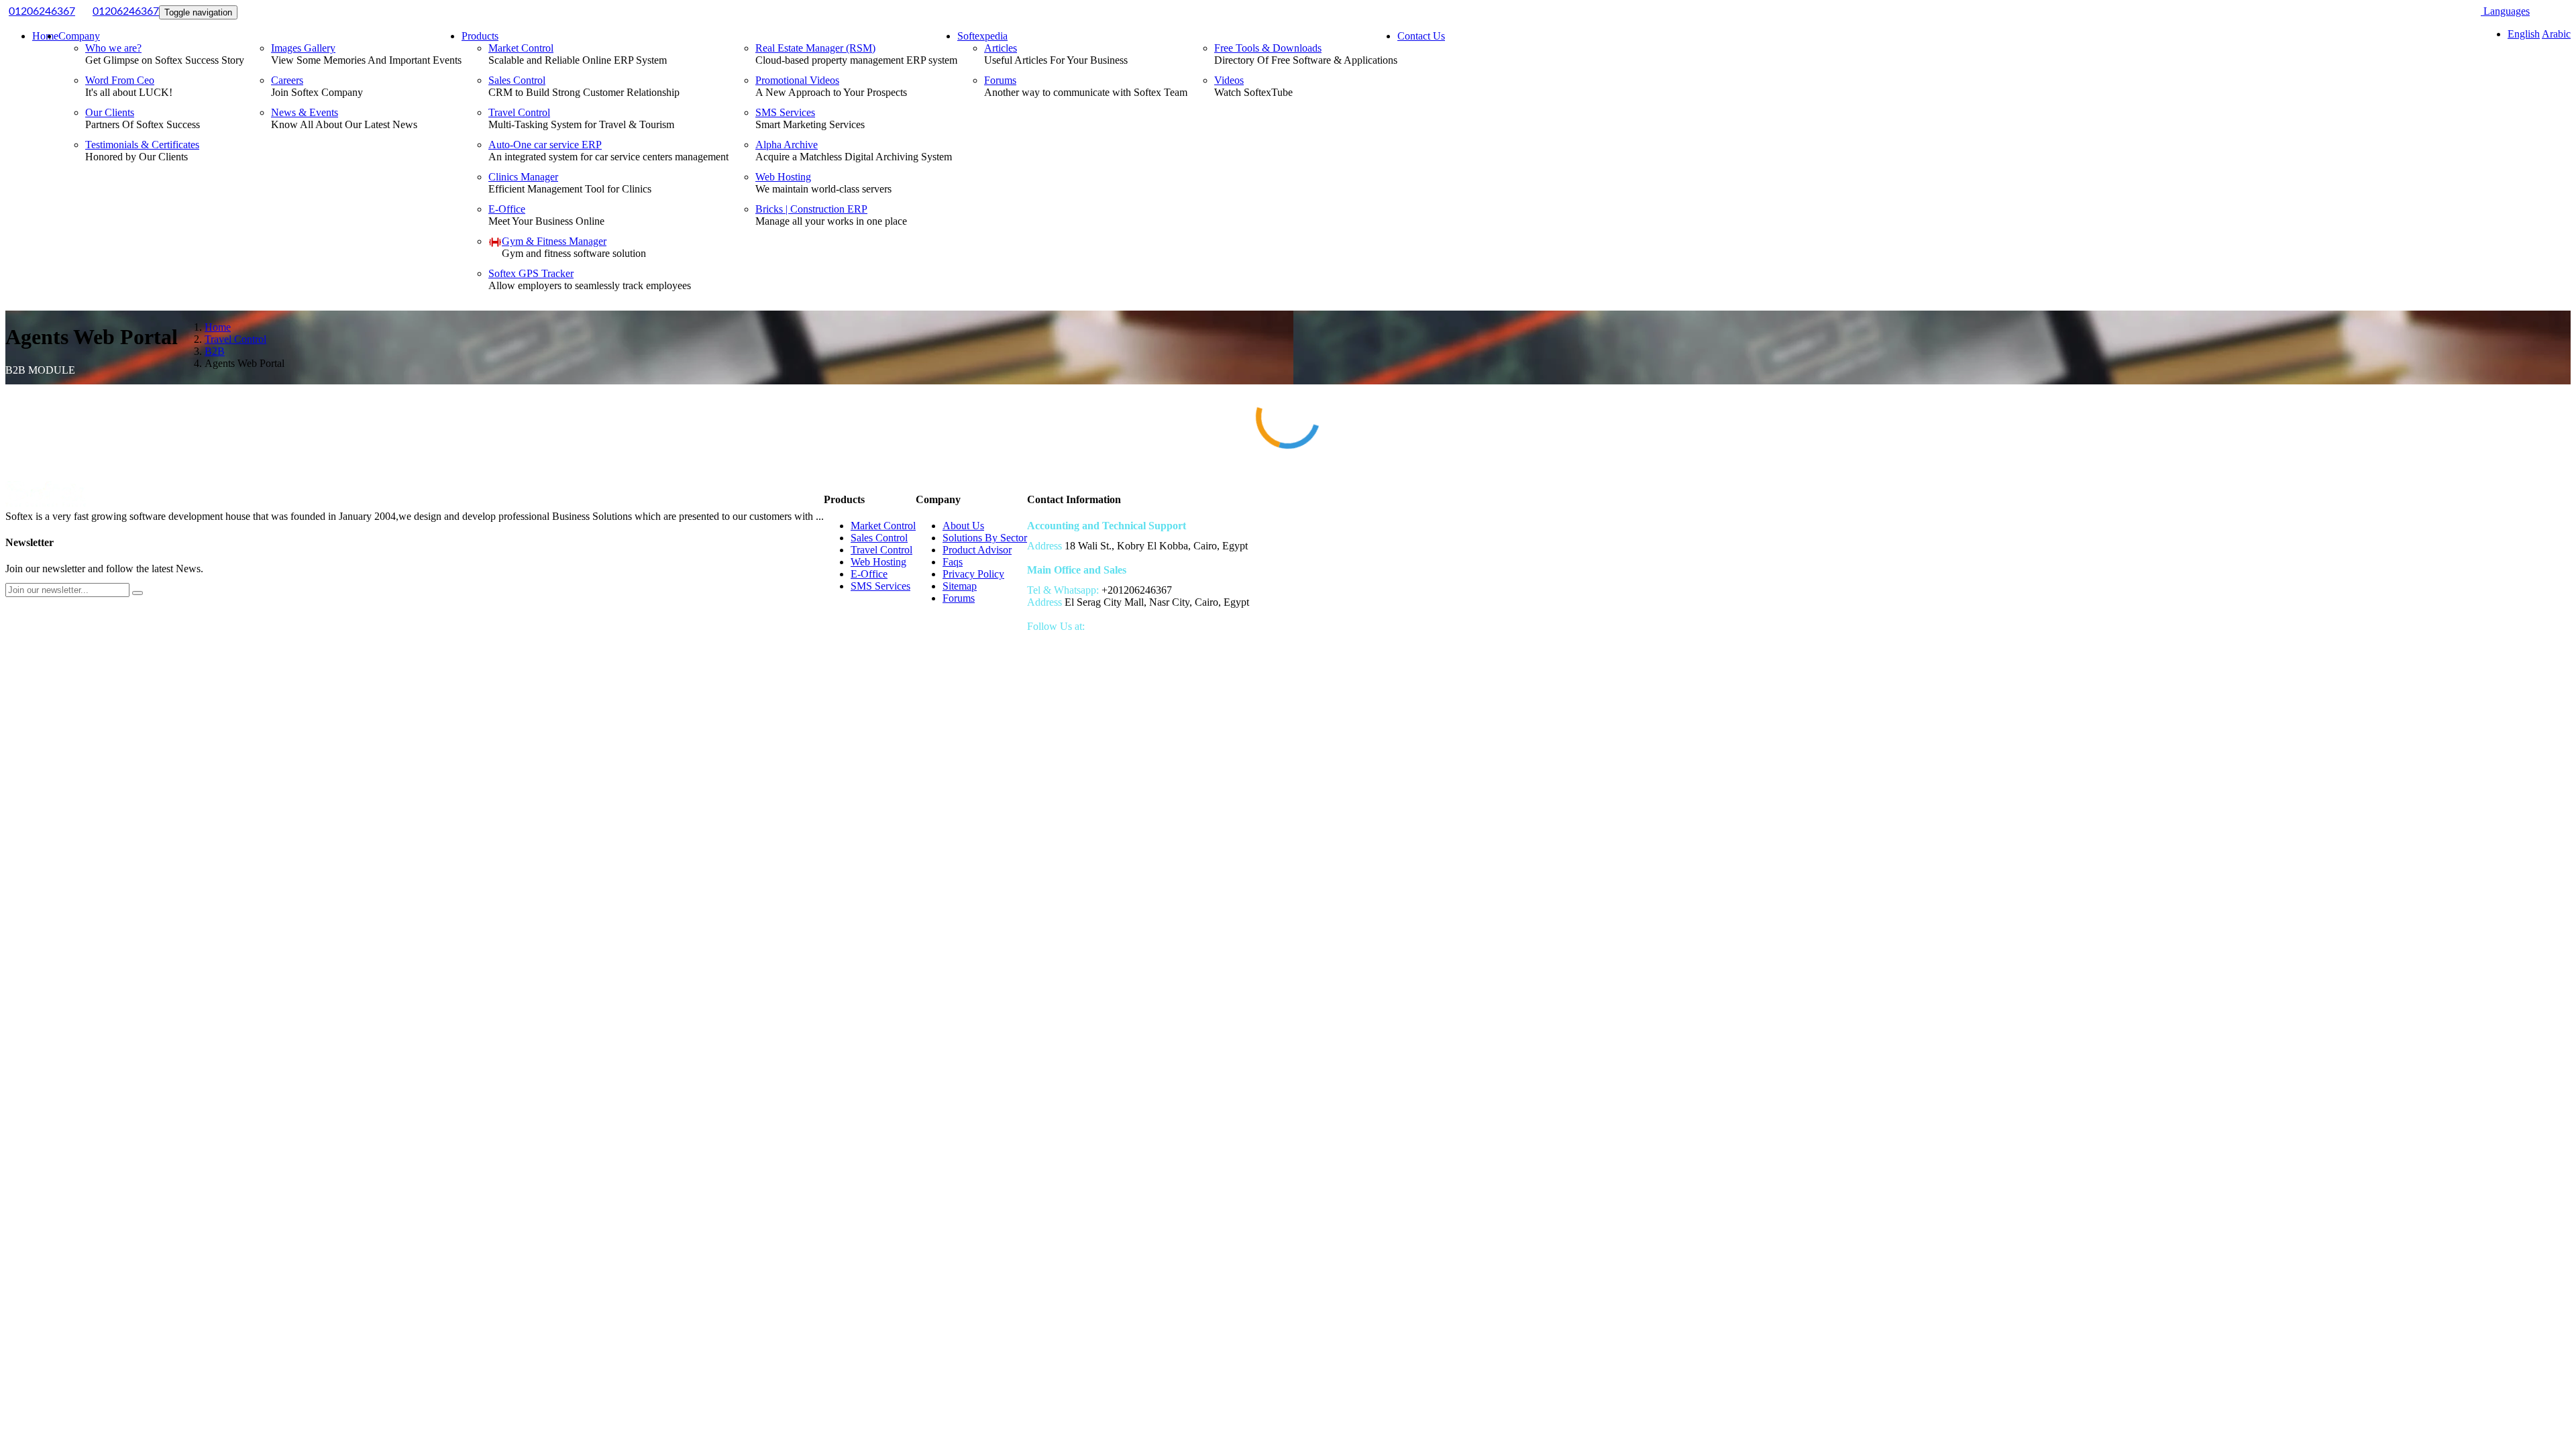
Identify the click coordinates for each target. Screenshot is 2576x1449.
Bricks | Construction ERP (811, 209)
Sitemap (960, 586)
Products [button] (480, 36)
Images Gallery (303, 48)
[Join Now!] (138, 593)
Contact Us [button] (1421, 36)
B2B (215, 351)
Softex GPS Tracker (531, 273)
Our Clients (110, 112)
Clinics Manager (523, 177)
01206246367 (42, 11)
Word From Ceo (120, 80)
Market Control (521, 48)
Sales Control (517, 80)
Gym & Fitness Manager (554, 241)
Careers (287, 80)
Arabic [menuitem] (2556, 34)
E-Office (507, 209)
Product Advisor (977, 550)
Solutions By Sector (985, 538)
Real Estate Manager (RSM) (815, 48)
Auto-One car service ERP (545, 145)
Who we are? (113, 48)
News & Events (305, 112)
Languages (2505, 11)
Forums (1000, 80)
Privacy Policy (973, 574)
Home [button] (45, 36)
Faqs (953, 562)
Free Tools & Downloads (1268, 48)
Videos (1229, 80)
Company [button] (79, 36)
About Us (963, 526)
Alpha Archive (787, 145)
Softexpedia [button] (982, 36)
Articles (1001, 48)
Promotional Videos (797, 80)
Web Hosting (783, 177)
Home (218, 327)
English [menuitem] (2524, 34)
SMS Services (785, 112)
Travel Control (519, 112)
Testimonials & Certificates (142, 145)
